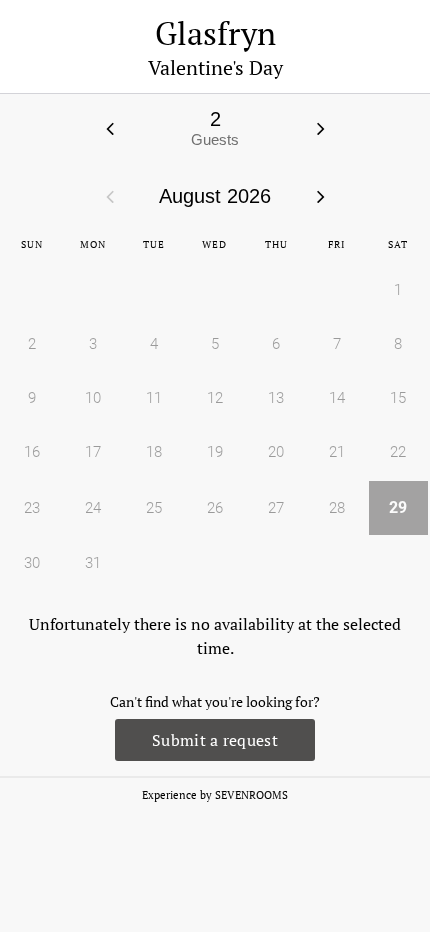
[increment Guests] (321, 128)
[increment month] (321, 196)
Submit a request (215, 740)
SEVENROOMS (251, 795)
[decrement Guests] (110, 128)
